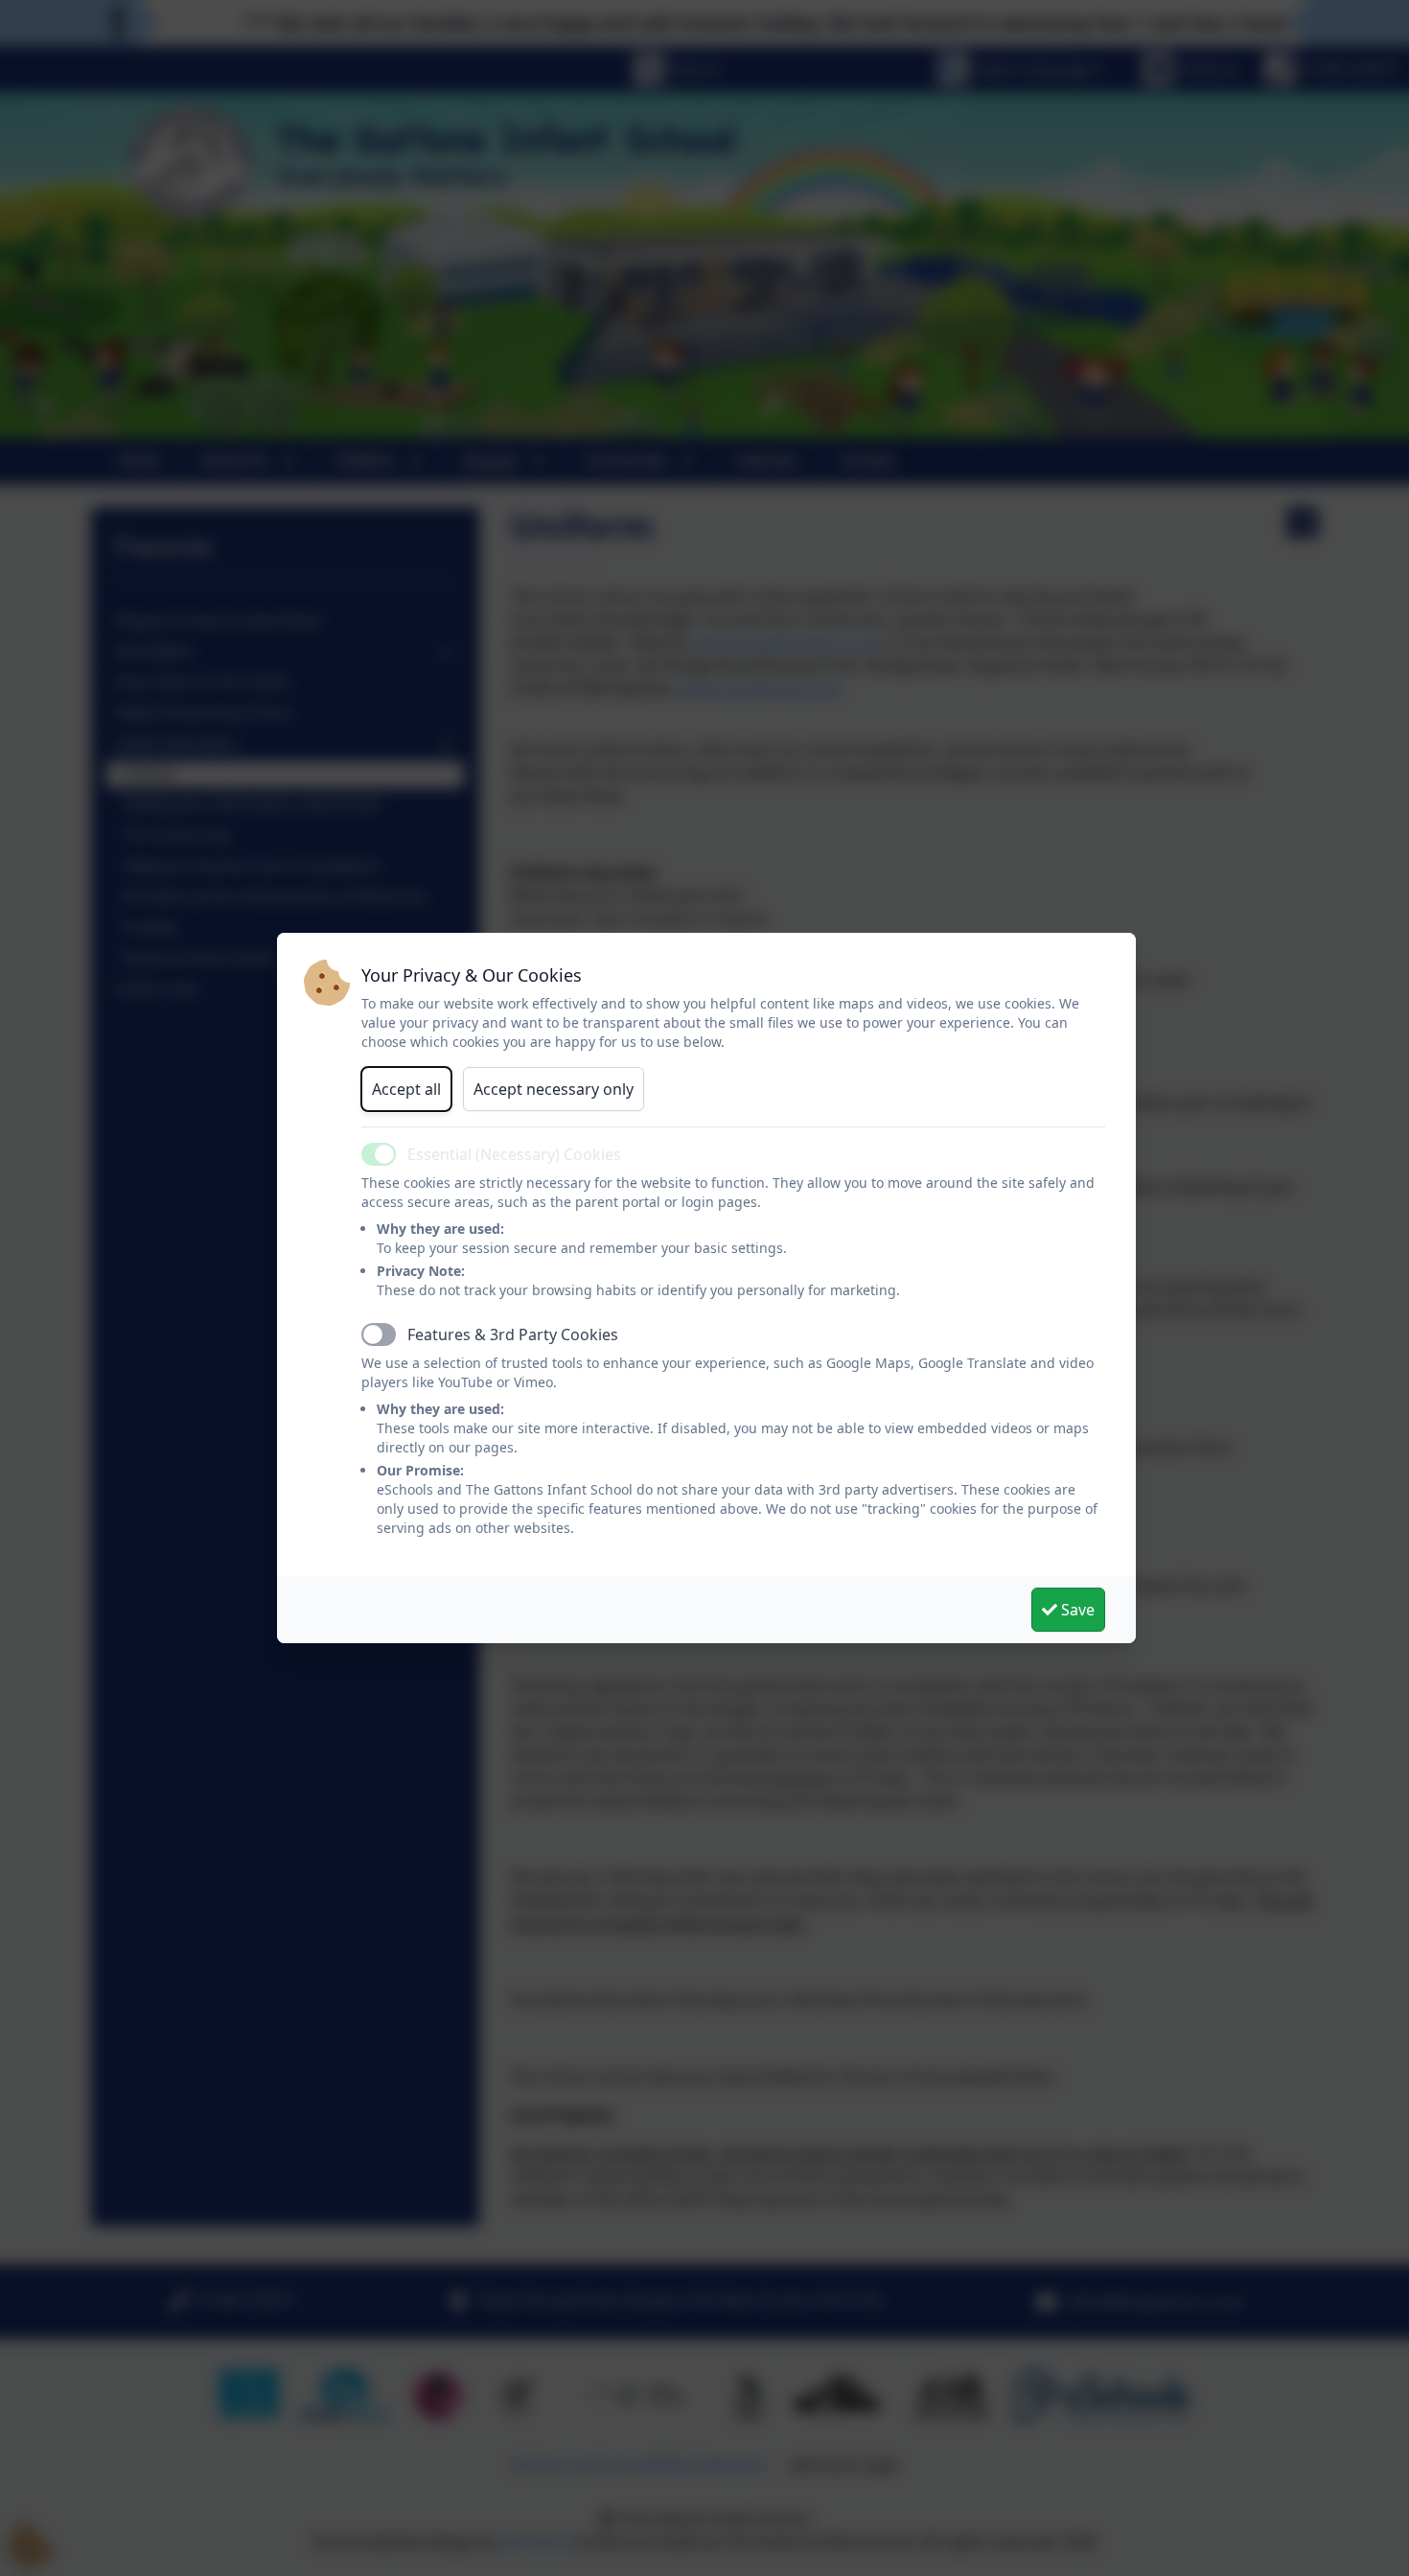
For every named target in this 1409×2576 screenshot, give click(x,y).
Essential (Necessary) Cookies (514, 1154)
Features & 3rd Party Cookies (513, 1334)
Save (1076, 1610)
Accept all (406, 1089)
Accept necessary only (554, 1089)
